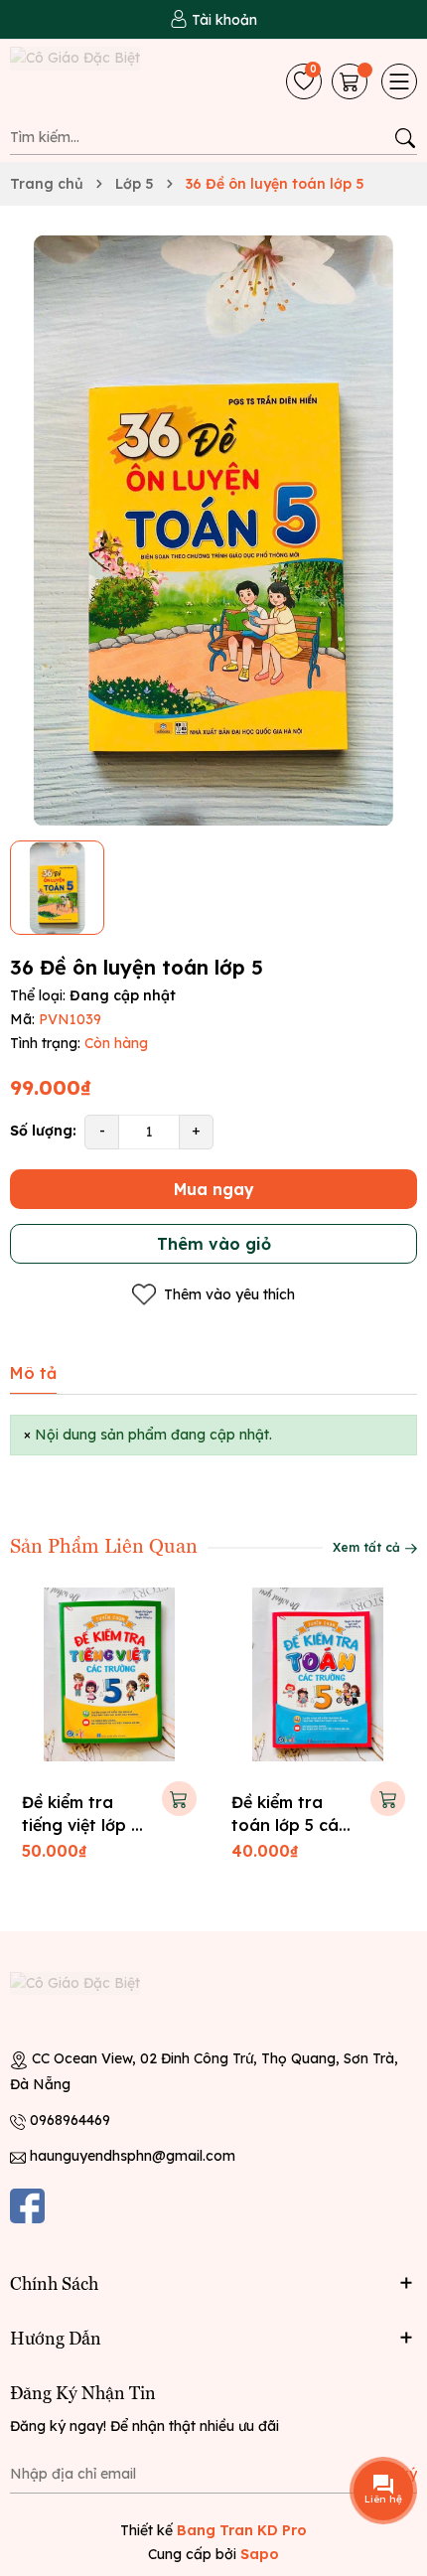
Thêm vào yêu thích (229, 1294)
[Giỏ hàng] (352, 81)
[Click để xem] (213, 531)
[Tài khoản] (213, 20)
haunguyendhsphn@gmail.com (133, 2156)
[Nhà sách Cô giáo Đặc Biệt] (94, 2001)
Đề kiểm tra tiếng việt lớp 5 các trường (81, 1824)
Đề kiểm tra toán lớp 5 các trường (289, 1824)
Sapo (260, 2554)
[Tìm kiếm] (405, 138)
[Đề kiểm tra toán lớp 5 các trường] (319, 1675)
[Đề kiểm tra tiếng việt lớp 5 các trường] (109, 1675)
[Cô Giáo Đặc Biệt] (108, 81)
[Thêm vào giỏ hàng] (179, 1799)
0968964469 (70, 2120)
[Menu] (399, 81)
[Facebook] (27, 2206)
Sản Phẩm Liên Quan (104, 1544)
